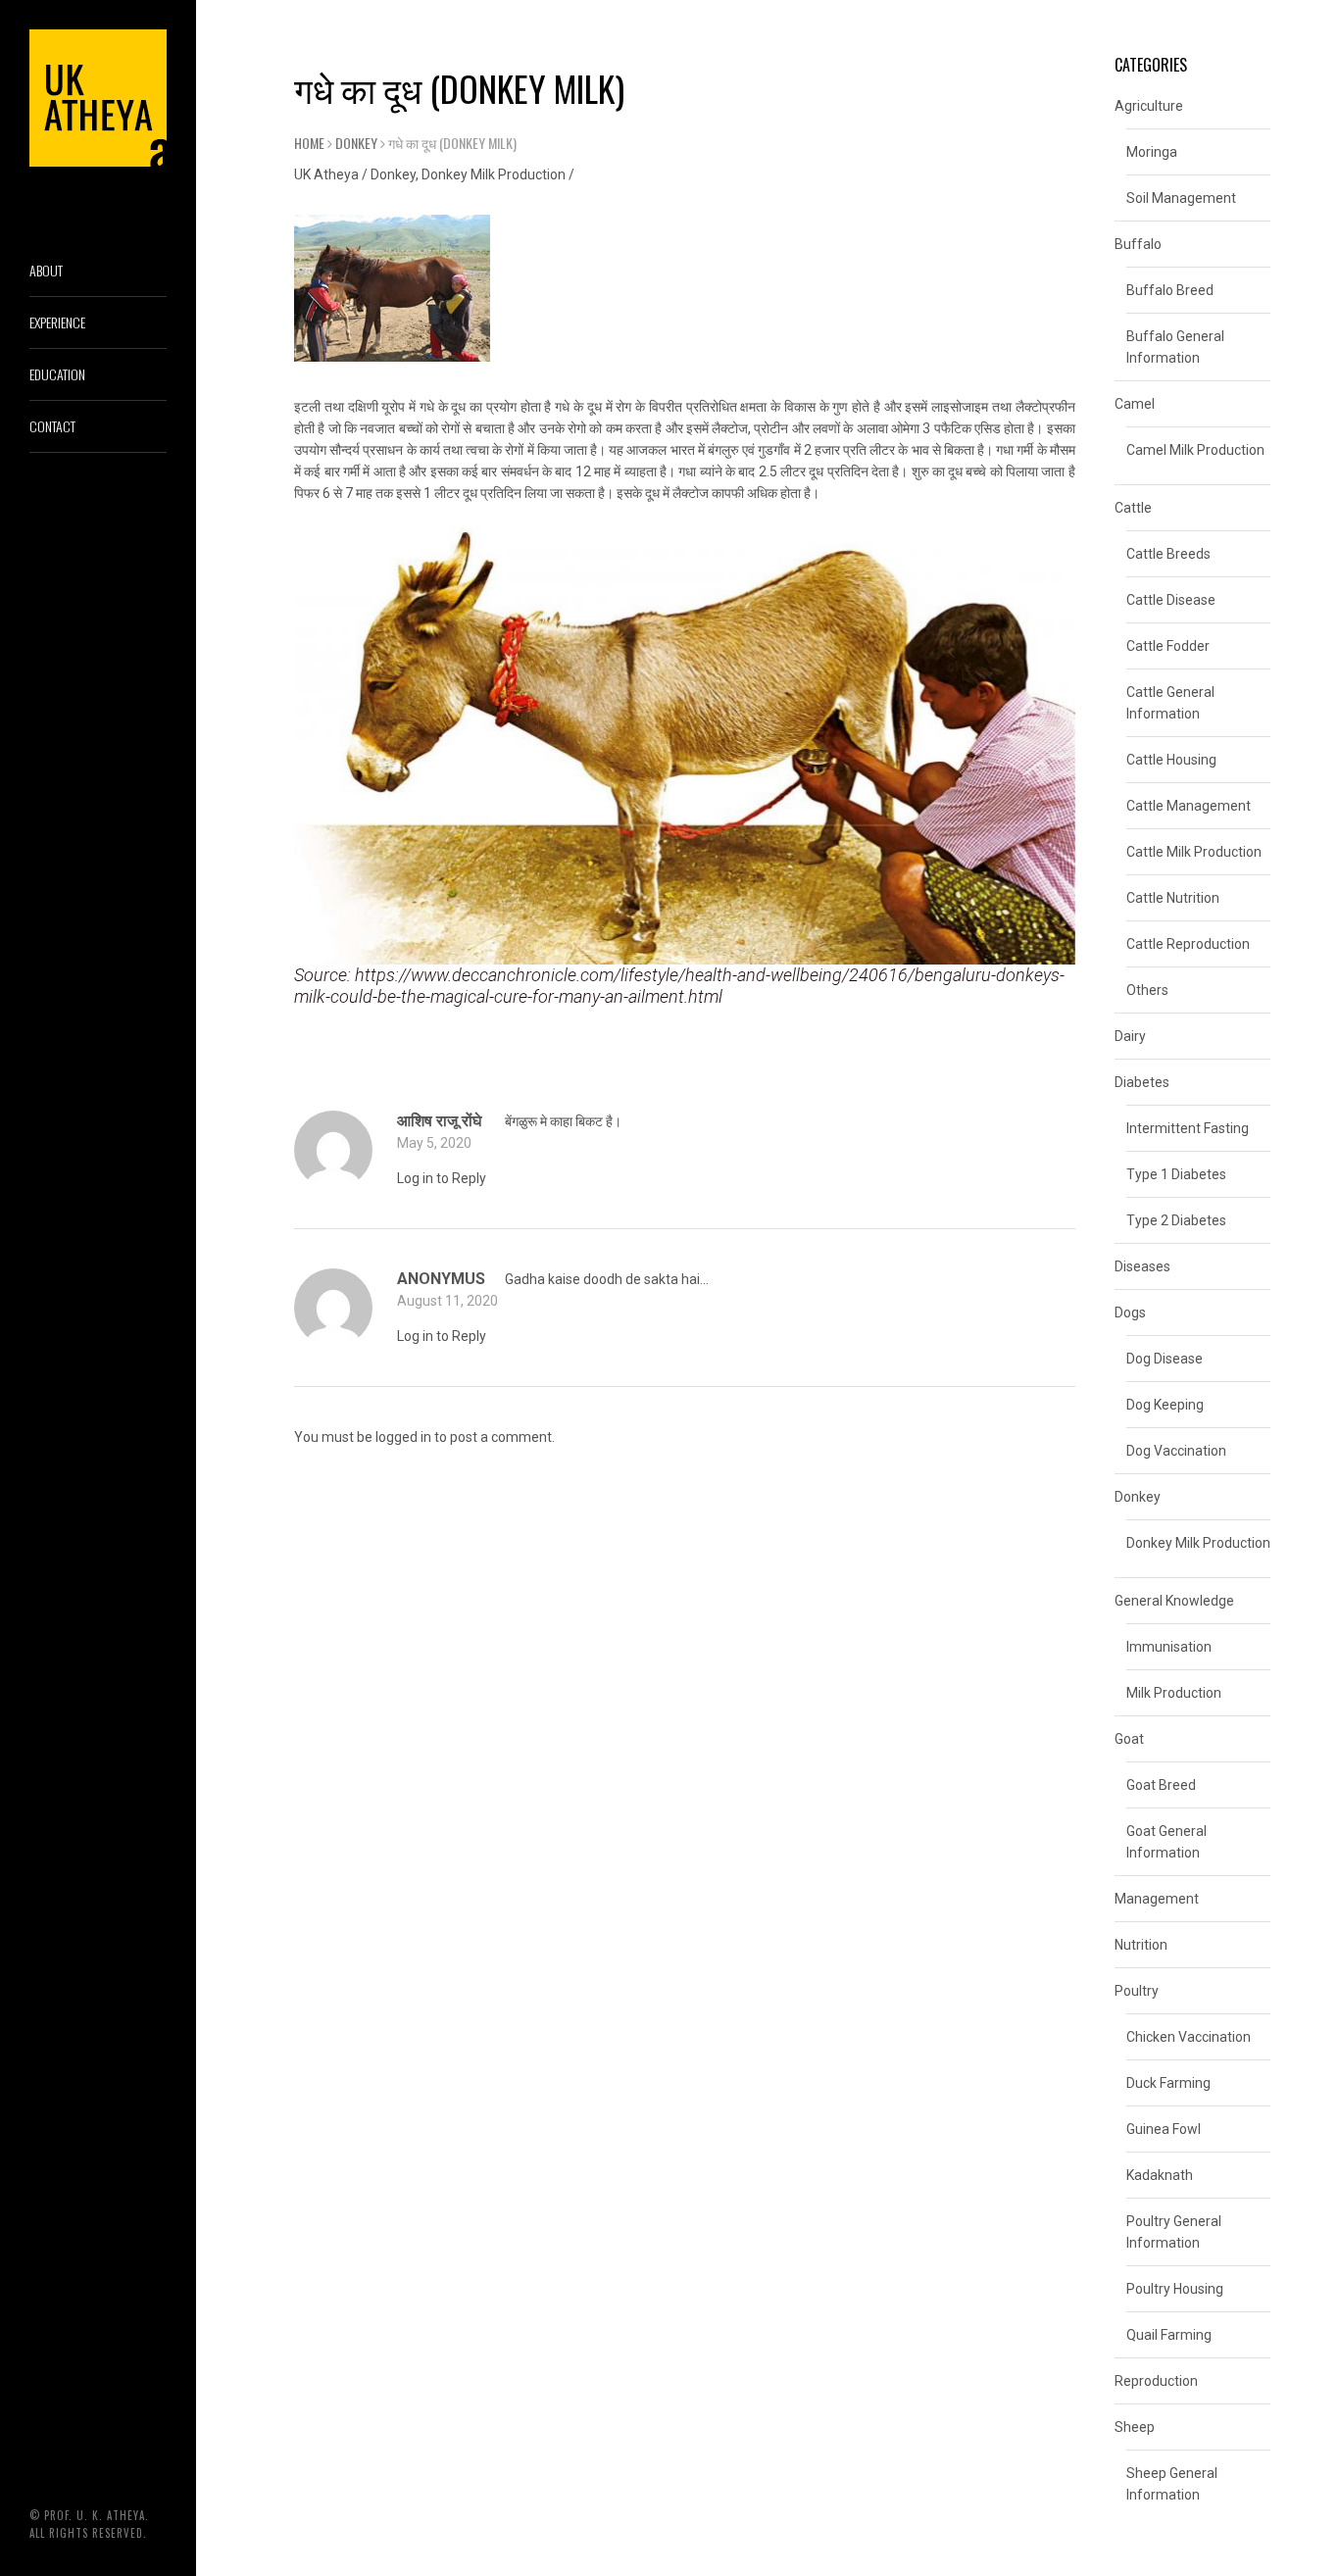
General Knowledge (1174, 1601)
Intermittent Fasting (1188, 1128)
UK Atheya (326, 174)
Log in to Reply (442, 1178)
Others (1147, 990)
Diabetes (1142, 1082)
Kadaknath (1160, 2175)
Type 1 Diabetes (1176, 1174)
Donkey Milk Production (494, 174)
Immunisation (1169, 1647)
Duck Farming (1168, 2083)
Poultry (1137, 1991)
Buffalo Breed (1170, 290)
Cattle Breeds (1168, 554)
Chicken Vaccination (1189, 2037)
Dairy (1130, 1036)
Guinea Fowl (1164, 2129)
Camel (1135, 404)
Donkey (356, 143)
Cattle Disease (1171, 600)
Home (309, 143)
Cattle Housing (1171, 760)
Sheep (1135, 2427)
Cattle (1133, 508)
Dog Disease (1165, 1359)
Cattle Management (1189, 806)
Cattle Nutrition (1173, 898)
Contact (52, 426)
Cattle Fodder (1168, 646)
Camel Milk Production (1195, 450)
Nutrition (1141, 1945)
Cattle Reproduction (1188, 944)
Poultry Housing (1175, 2289)
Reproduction (1156, 2381)
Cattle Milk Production (1194, 852)
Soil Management (1181, 198)
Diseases (1142, 1266)
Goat (1129, 1739)
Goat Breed (1161, 1785)
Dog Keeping (1165, 1405)
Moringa (1152, 152)
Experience (57, 322)
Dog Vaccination (1176, 1451)
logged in (403, 1437)
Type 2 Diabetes (1176, 1220)
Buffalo (1138, 244)
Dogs (1130, 1313)
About (46, 270)
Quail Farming (1169, 2335)
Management (1157, 1899)
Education (57, 374)
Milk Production (1174, 1693)
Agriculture (1149, 106)
